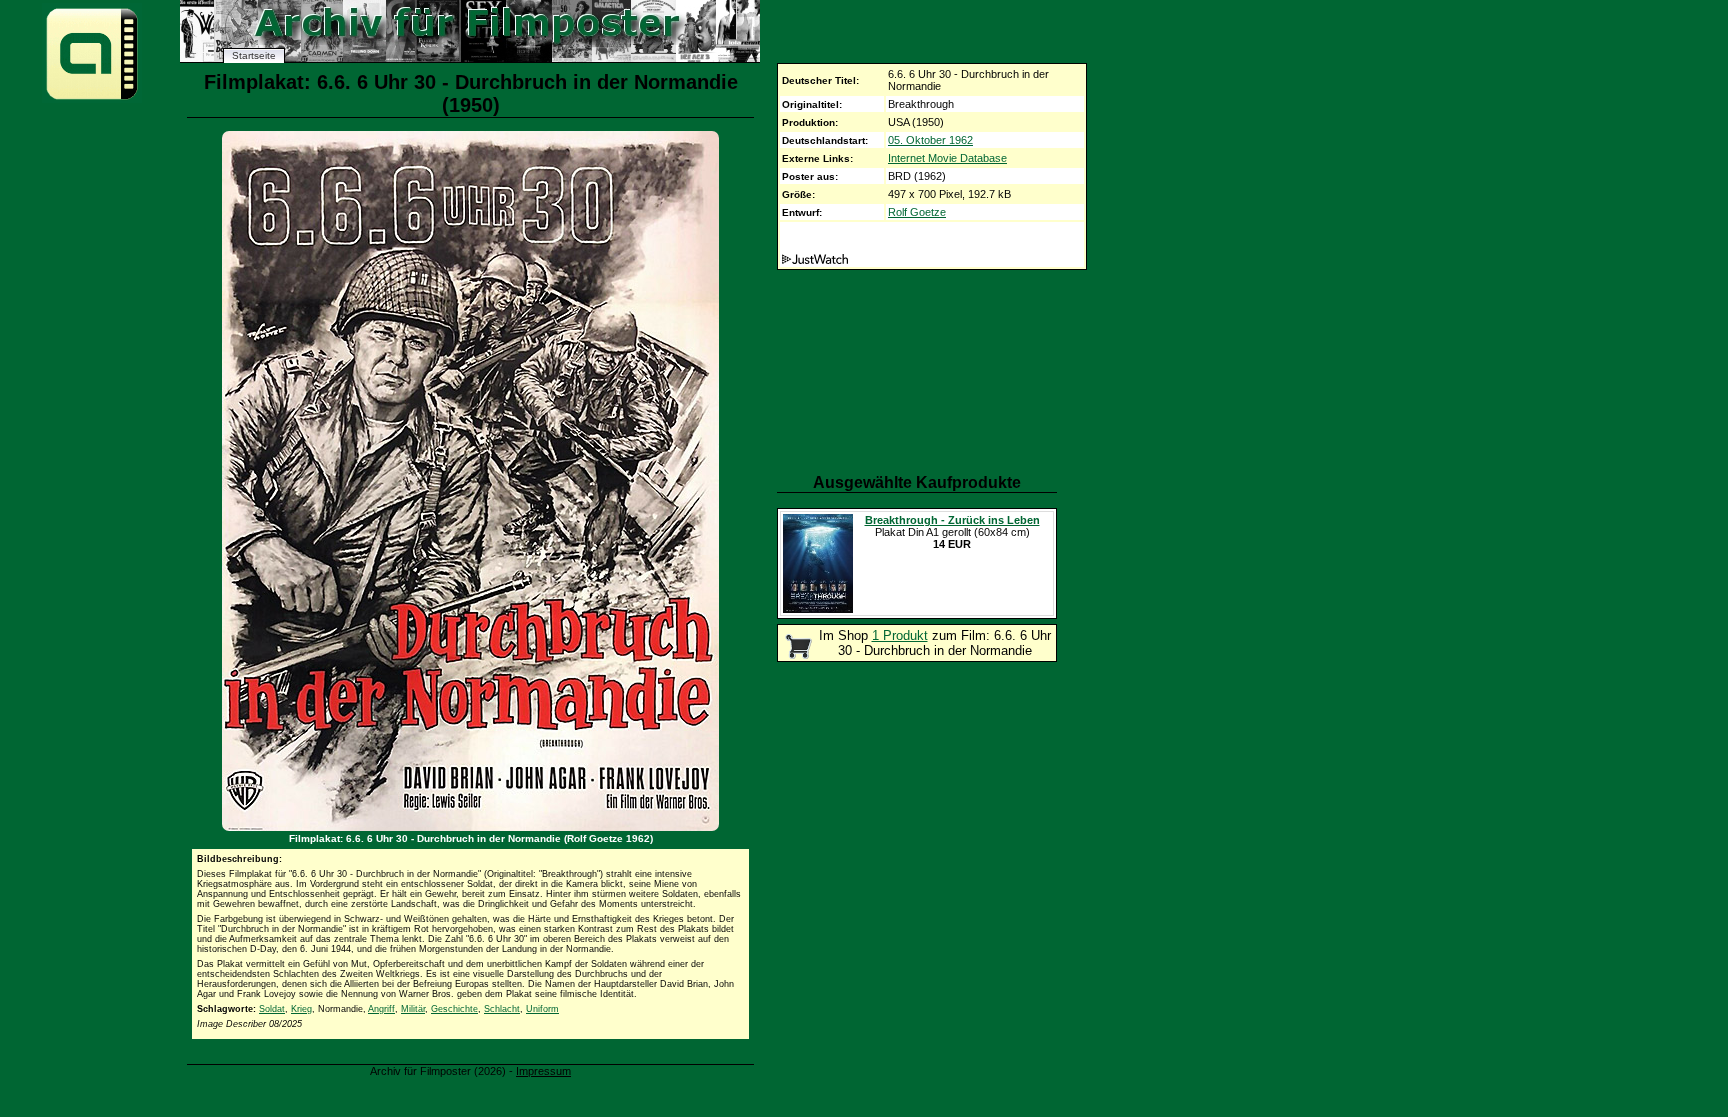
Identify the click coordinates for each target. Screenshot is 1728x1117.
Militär (413, 1009)
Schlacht (502, 1009)
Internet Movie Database (947, 158)
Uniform (542, 1009)
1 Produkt (900, 635)
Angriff (381, 1009)
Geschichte (454, 1009)
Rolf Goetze (917, 212)
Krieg (301, 1009)
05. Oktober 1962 (930, 140)
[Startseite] (92, 98)
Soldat (272, 1009)
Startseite (254, 55)
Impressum (543, 1071)
